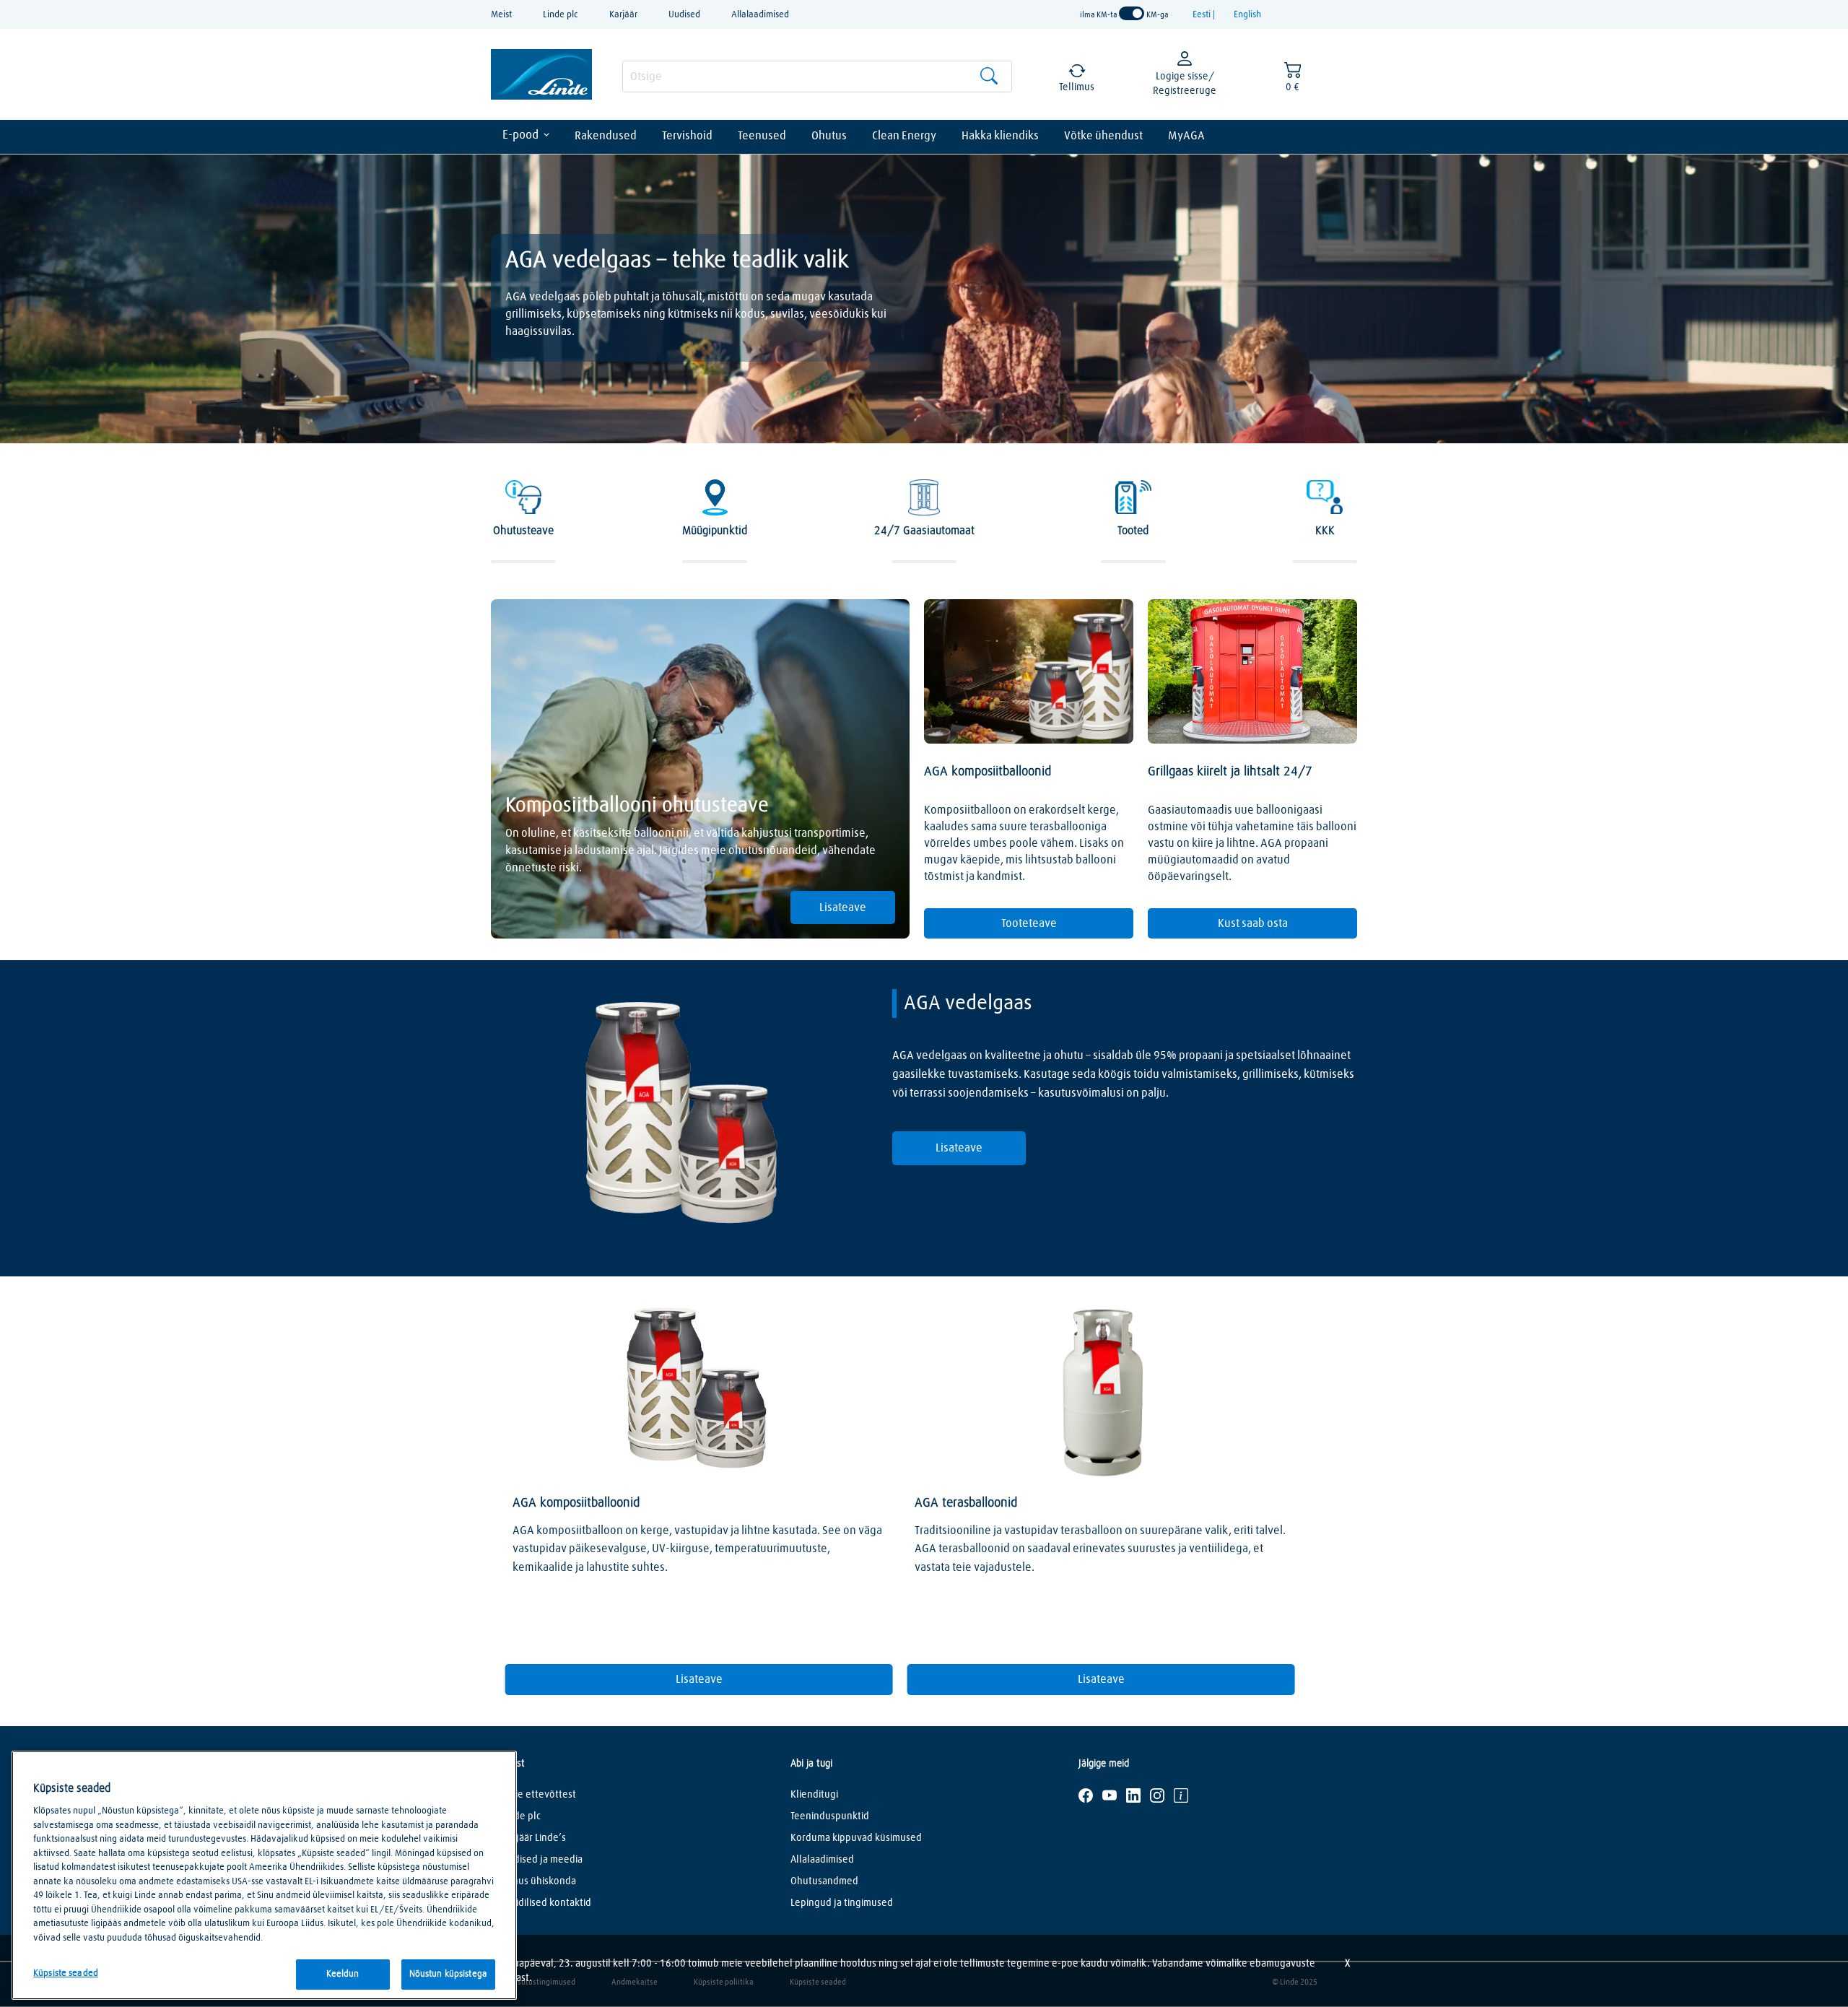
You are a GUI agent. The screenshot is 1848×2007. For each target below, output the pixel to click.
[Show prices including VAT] (1132, 14)
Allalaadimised (760, 15)
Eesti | (1205, 15)
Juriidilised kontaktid (546, 1903)
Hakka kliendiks (1000, 136)
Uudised (684, 15)
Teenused (762, 136)
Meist (501, 15)
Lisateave (843, 907)
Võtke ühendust (1103, 136)
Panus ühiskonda (539, 1881)
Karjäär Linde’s (534, 1838)
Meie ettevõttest (539, 1795)
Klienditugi (814, 1795)
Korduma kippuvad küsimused (856, 1838)
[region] (264, 1875)
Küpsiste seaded (66, 1973)
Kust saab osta (1253, 923)
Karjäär (623, 15)
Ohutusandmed (824, 1881)
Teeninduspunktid (830, 1816)
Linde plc (561, 15)
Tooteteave (1029, 923)
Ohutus (829, 136)
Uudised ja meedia (542, 1860)
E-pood (520, 135)
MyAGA (1186, 136)
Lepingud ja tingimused (842, 1903)
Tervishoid (687, 136)
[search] (817, 77)
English (1247, 15)
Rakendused (606, 136)
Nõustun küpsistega (448, 1974)
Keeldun (343, 1974)
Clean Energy (904, 136)
